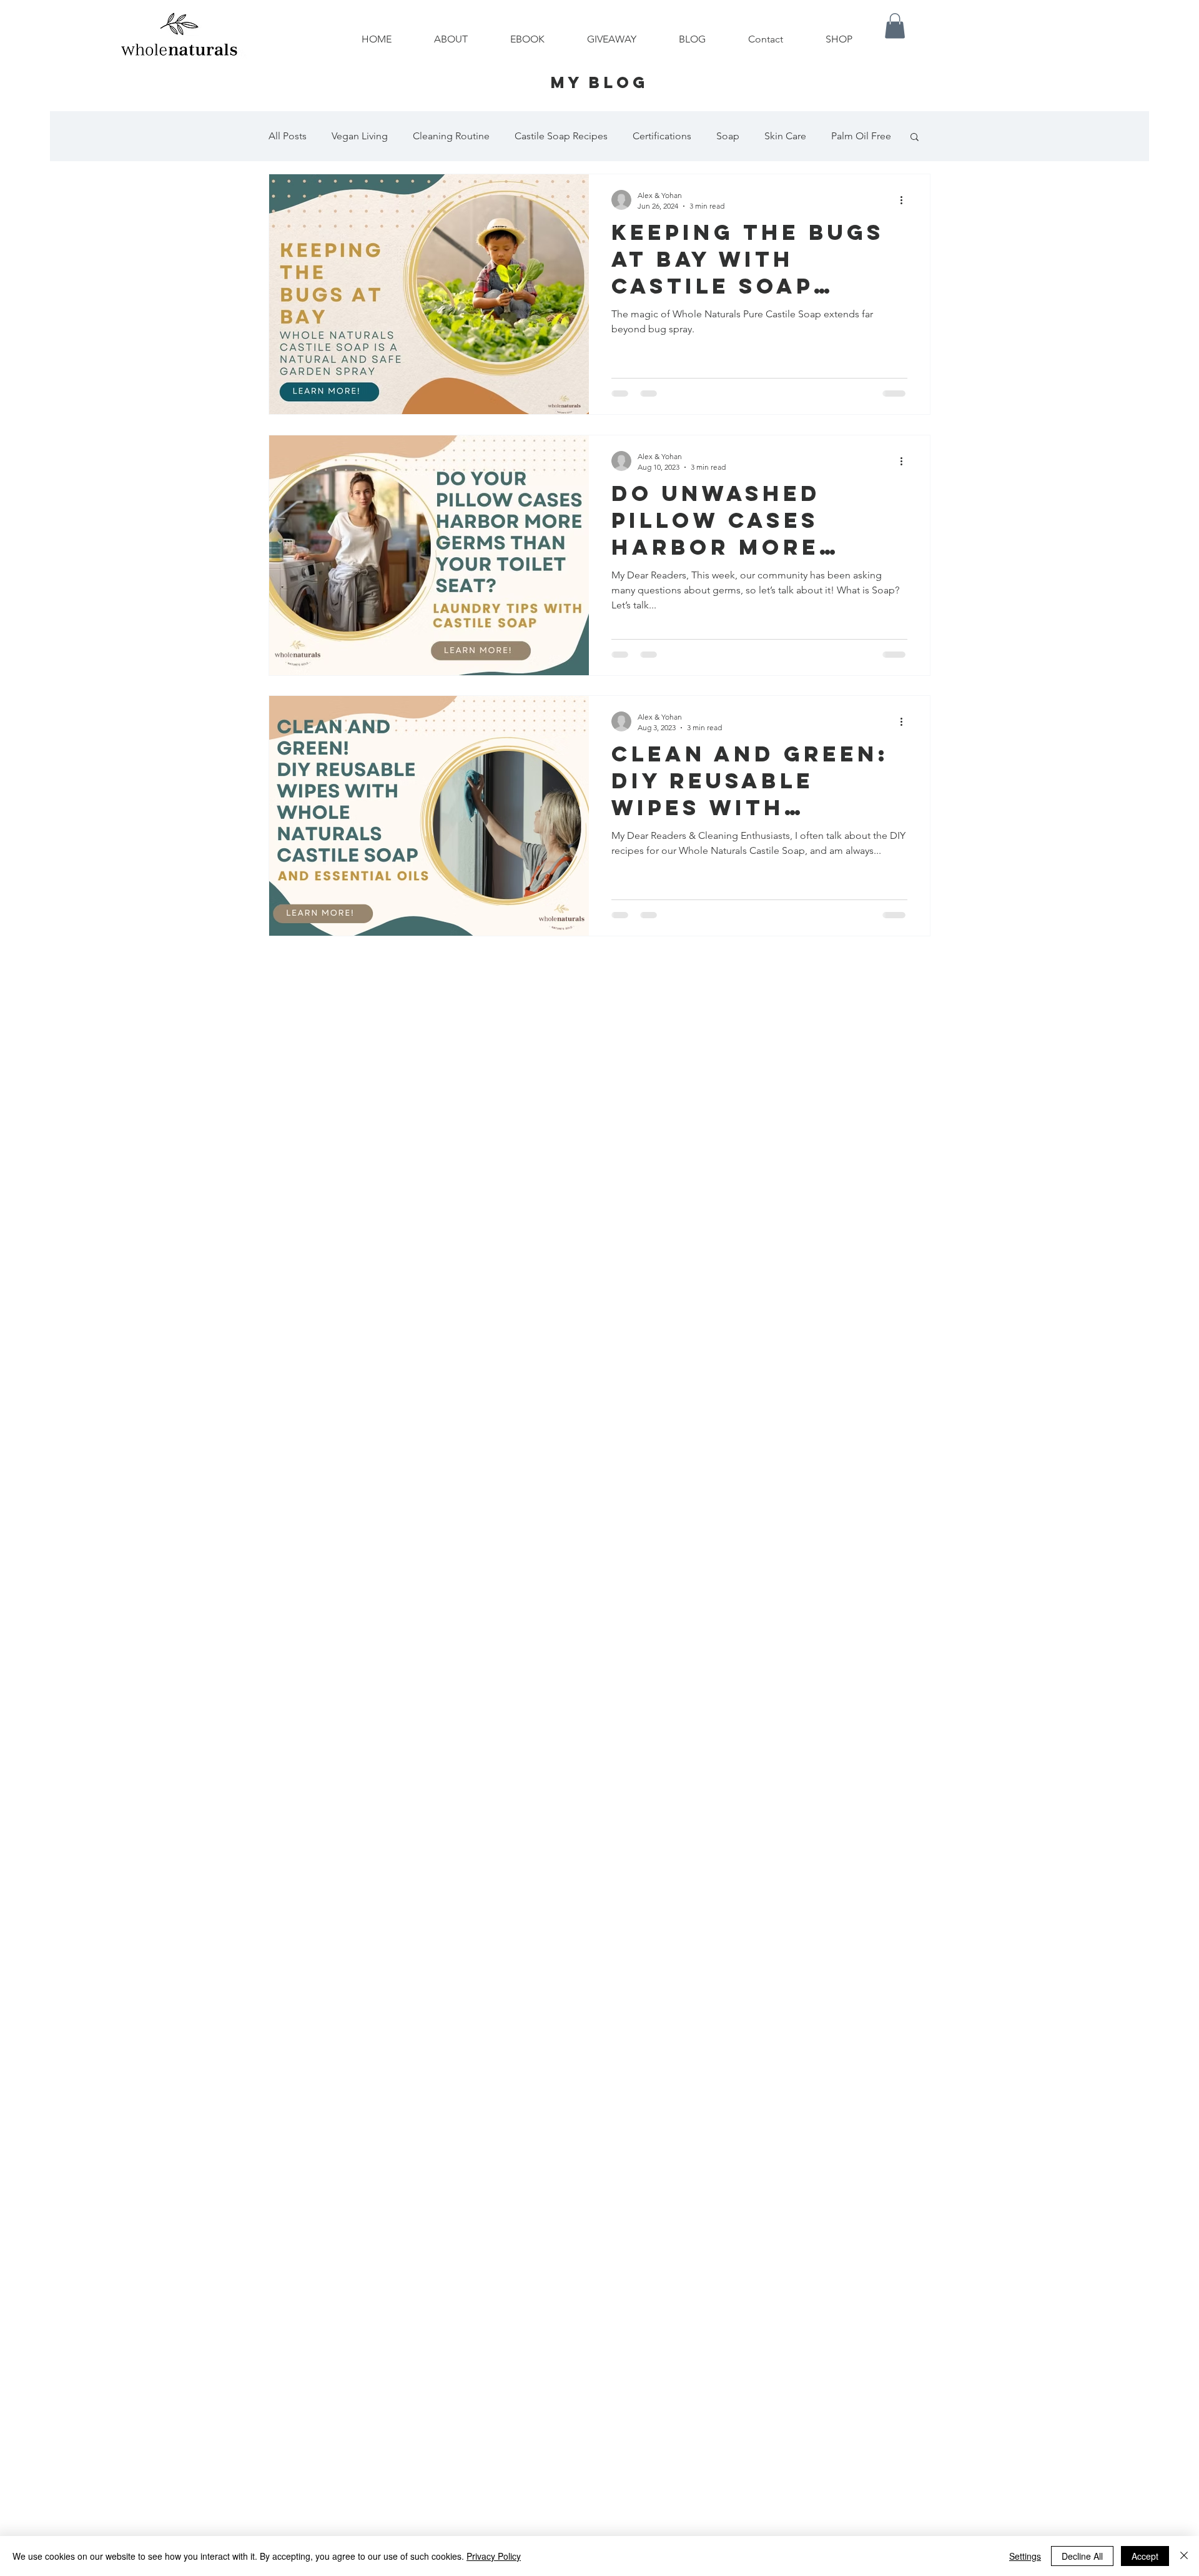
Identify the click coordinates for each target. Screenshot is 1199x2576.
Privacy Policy (494, 2556)
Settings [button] (1025, 2556)
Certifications (662, 136)
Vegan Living (360, 136)
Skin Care (785, 136)
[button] (895, 26)
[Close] (1184, 2556)
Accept (1145, 2556)
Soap (728, 136)
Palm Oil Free (861, 136)
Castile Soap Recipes (561, 136)
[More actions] (905, 200)
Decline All (1082, 2556)
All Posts (288, 136)
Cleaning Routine (451, 136)
